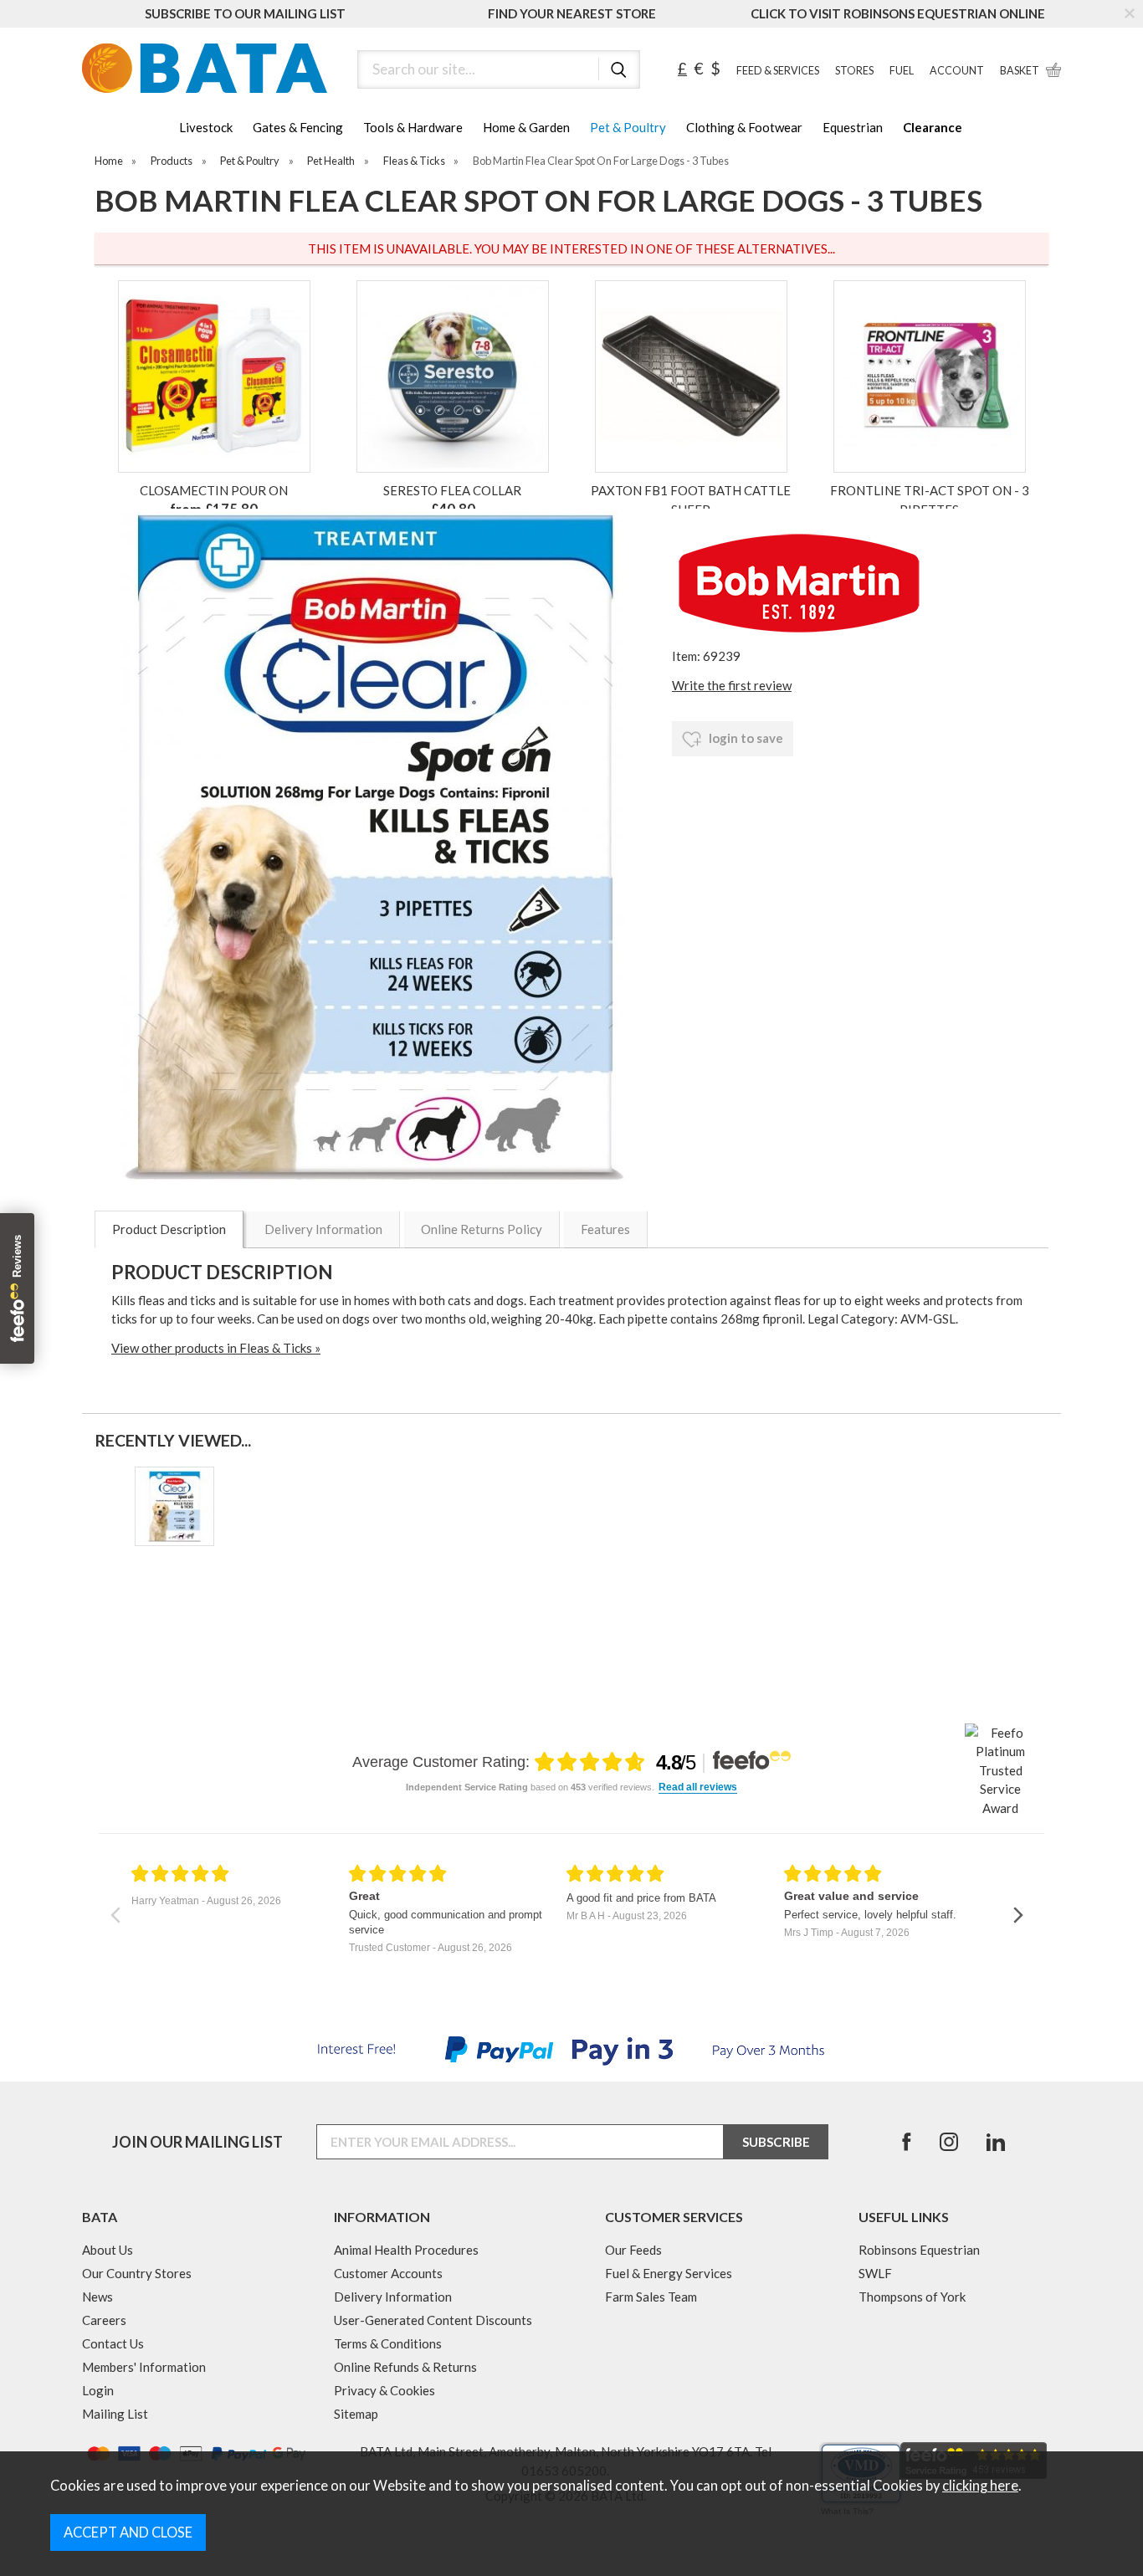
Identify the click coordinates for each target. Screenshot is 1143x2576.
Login (98, 2390)
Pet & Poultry (628, 127)
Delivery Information (323, 1229)
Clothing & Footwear (744, 127)
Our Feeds (633, 2250)
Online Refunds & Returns (405, 2367)
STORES (854, 71)
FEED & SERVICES (778, 71)
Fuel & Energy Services (669, 2273)
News (97, 2297)
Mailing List (115, 2414)
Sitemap (356, 2414)
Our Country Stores (137, 2273)
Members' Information (144, 2367)
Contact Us (113, 2343)
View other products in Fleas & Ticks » (216, 1348)
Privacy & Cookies (384, 2390)
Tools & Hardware (413, 127)
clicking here (980, 2486)
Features (605, 1229)
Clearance (933, 127)
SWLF (875, 2273)
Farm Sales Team (651, 2297)
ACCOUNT (957, 71)
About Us (108, 2250)
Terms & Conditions (388, 2343)
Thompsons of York (912, 2297)
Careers (104, 2320)
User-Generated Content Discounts (433, 2320)
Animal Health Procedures (406, 2250)
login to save (745, 738)
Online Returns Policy (482, 1229)
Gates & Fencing (298, 127)
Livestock (206, 127)
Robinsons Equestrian (919, 2250)
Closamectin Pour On (214, 490)
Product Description (169, 1229)
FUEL (902, 71)
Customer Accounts (388, 2273)
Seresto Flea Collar (452, 490)
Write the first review (732, 685)
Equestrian (853, 127)
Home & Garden (526, 127)
